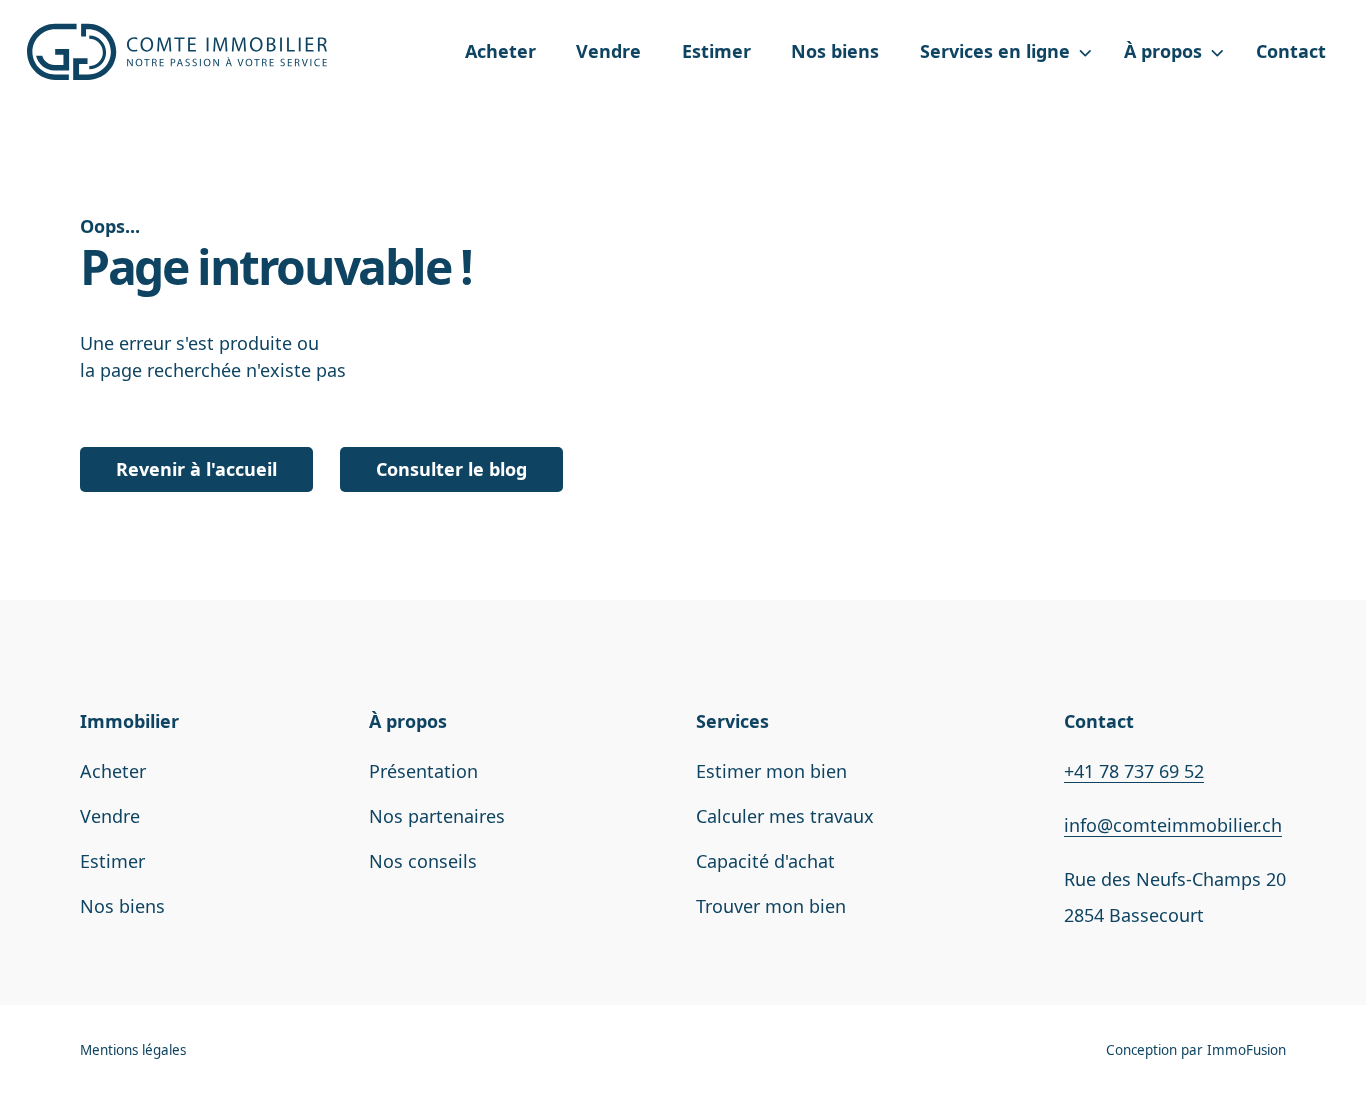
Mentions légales (133, 1050)
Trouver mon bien (771, 906)
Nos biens (835, 51)
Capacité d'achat (765, 861)
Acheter (500, 51)
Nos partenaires (437, 816)
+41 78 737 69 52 (1134, 771)
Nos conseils (423, 861)
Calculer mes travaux (785, 816)
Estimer (716, 51)
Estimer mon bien (771, 771)
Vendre (608, 51)
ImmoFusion (1246, 1050)
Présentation (423, 771)
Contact (1291, 51)
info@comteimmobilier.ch (1173, 825)
